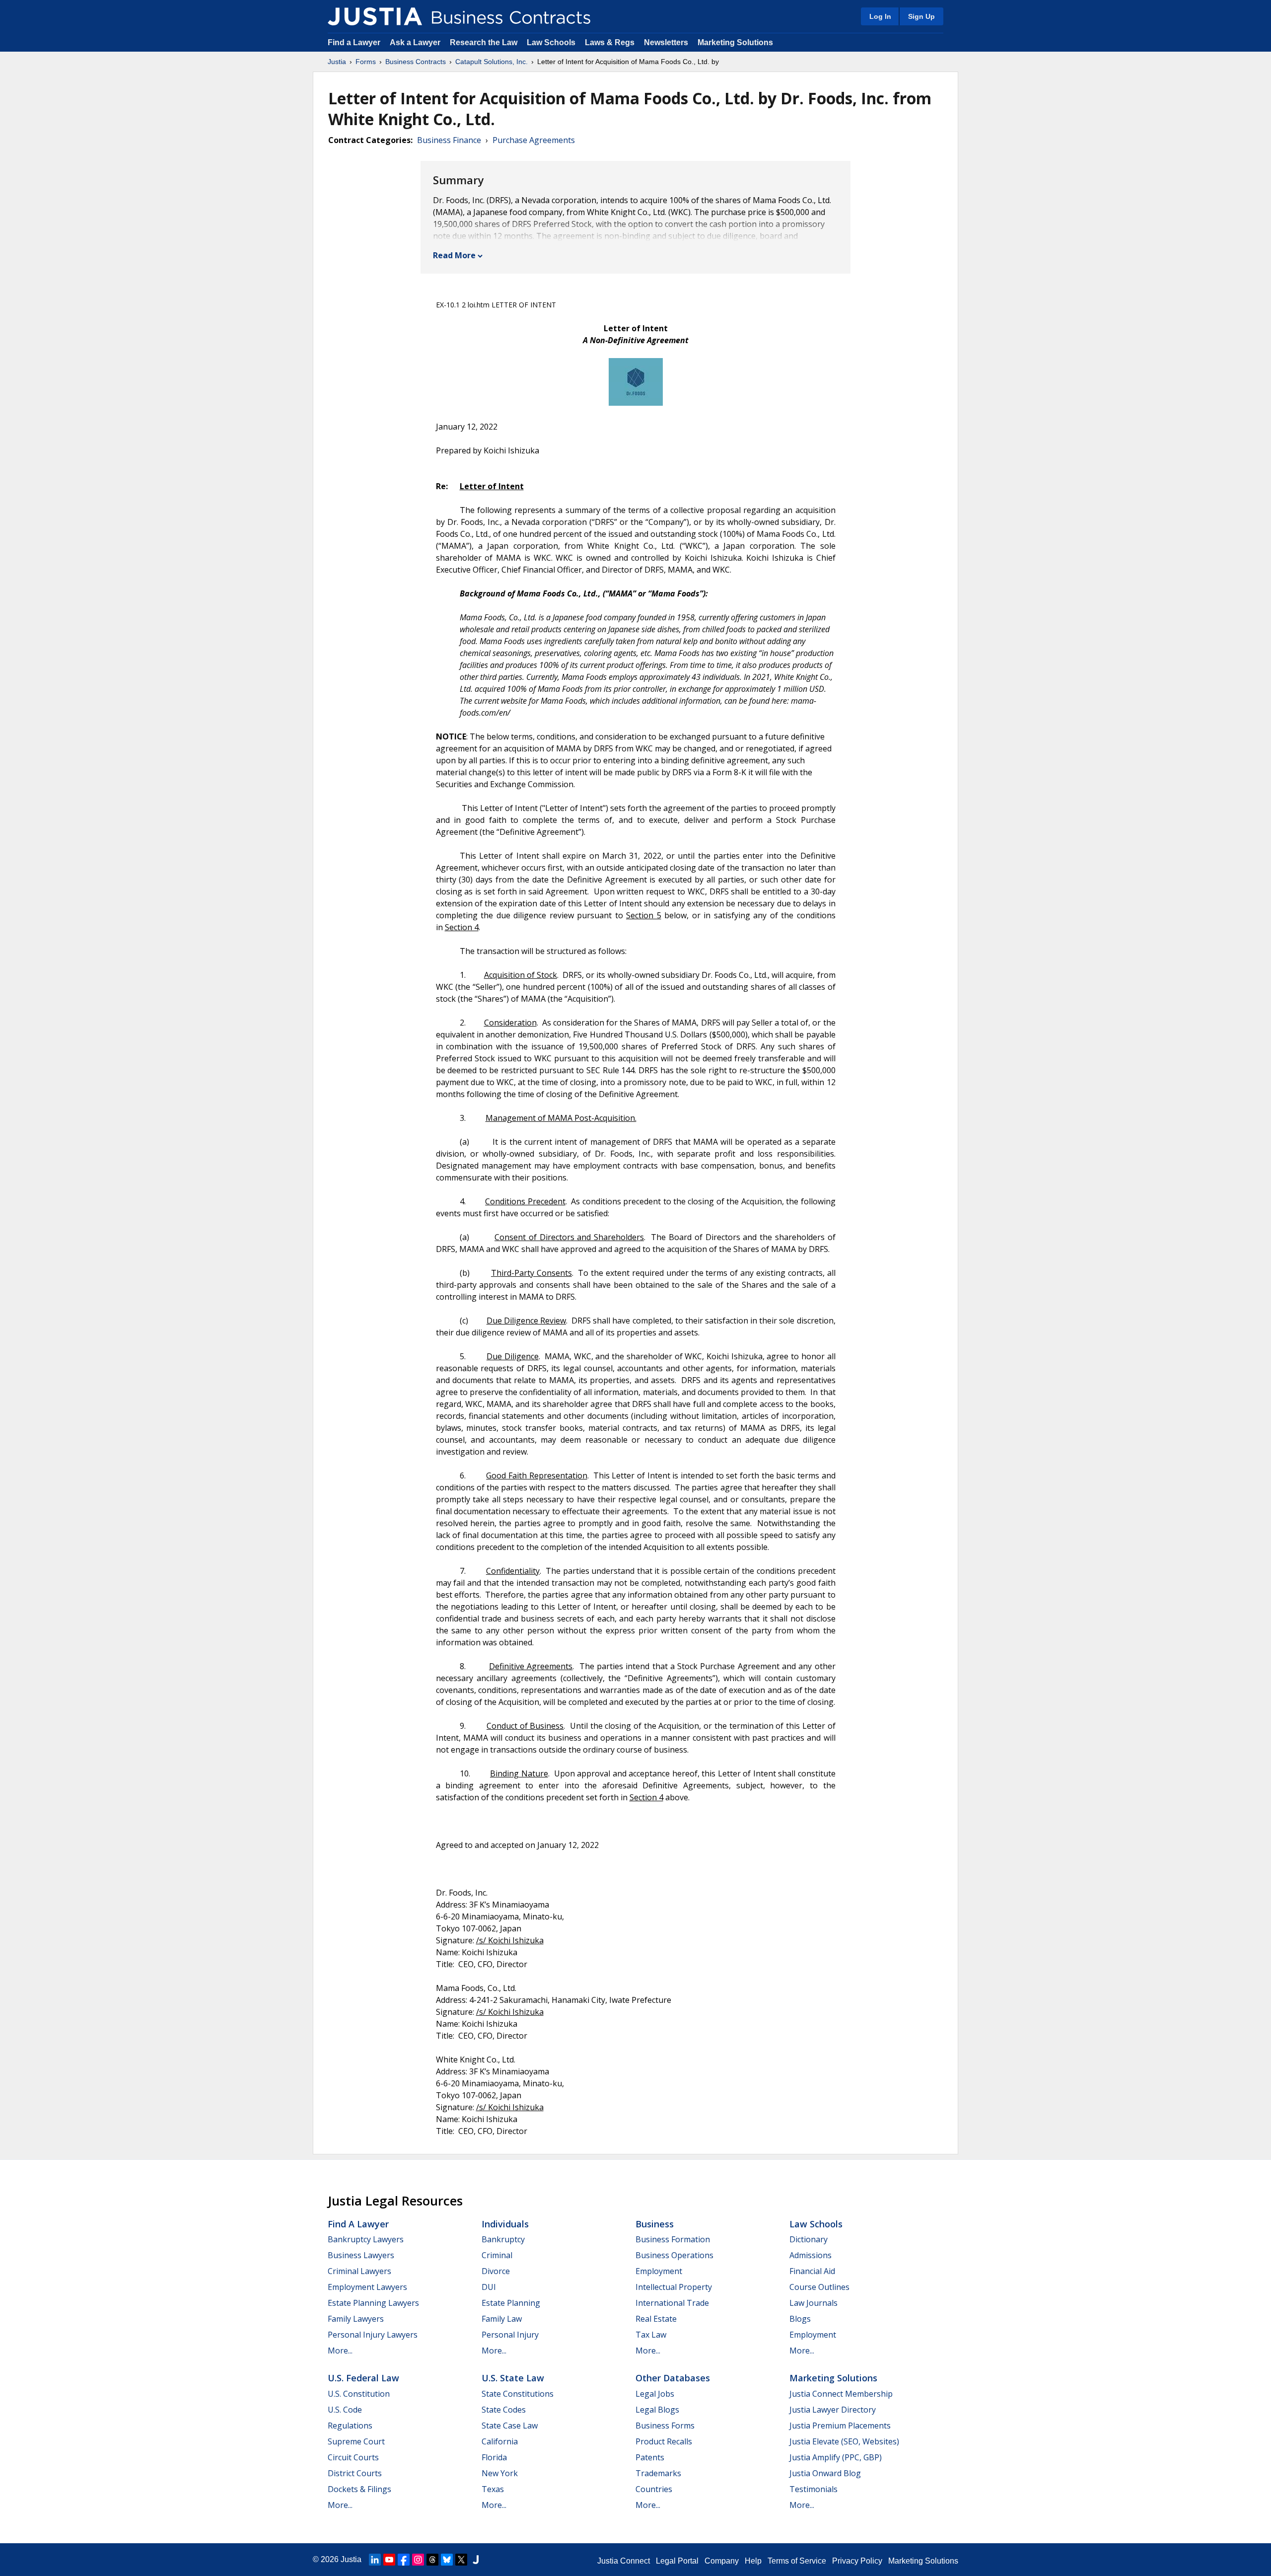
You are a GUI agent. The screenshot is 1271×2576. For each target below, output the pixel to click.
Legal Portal (677, 2561)
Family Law (502, 2319)
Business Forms (665, 2426)
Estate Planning (511, 2303)
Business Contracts (416, 62)
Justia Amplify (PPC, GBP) (836, 2457)
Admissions (811, 2255)
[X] (461, 2560)
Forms (366, 62)
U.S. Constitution (359, 2394)
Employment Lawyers (367, 2287)
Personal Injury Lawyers (373, 2335)
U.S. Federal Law (363, 2378)
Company (722, 2561)
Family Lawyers (356, 2319)
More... (340, 2351)
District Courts (355, 2473)
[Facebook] (404, 2560)
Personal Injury (510, 2335)
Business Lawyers (361, 2255)
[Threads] (432, 2560)
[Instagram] (418, 2560)
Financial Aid (812, 2271)
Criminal (497, 2255)
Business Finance (449, 140)
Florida (494, 2457)
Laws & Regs (610, 42)
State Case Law (510, 2426)
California (500, 2441)
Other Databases (673, 2378)
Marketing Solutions (735, 42)
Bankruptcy (503, 2239)
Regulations (350, 2426)
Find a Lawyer (354, 42)
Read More (454, 255)
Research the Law (484, 42)
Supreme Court (356, 2441)
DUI (489, 2287)
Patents (650, 2457)
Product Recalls (664, 2441)
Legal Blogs (657, 2410)
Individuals (505, 2224)
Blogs (800, 2319)
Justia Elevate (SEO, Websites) (844, 2441)
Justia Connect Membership (841, 2394)
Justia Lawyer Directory (833, 2410)
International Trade (672, 2303)
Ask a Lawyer (416, 42)
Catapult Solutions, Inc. (492, 62)
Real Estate (656, 2319)
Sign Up (921, 16)
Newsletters (666, 42)
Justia (337, 62)
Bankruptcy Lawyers (366, 2239)
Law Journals (813, 2303)
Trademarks (658, 2473)
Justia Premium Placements (840, 2426)
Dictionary (809, 2239)
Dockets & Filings (359, 2489)
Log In (880, 16)
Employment (659, 2271)
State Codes (504, 2410)
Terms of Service (797, 2561)
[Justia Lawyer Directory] (476, 2560)
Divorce (496, 2271)
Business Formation (673, 2239)
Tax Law (651, 2335)
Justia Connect (624, 2561)
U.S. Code (345, 2410)
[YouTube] (389, 2560)
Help (753, 2561)
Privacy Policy (857, 2561)
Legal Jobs (655, 2394)
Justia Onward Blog (825, 2473)
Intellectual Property (674, 2287)
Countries (654, 2489)
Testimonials (813, 2489)
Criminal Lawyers (359, 2271)
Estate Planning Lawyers (373, 2303)
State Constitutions (518, 2394)
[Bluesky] (447, 2560)
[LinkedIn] (375, 2560)
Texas (493, 2489)
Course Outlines (819, 2287)
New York (500, 2473)
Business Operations (674, 2255)
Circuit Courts (353, 2457)
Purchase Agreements (534, 140)
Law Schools (551, 42)
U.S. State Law (513, 2378)
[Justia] (375, 16)
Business (655, 2224)
